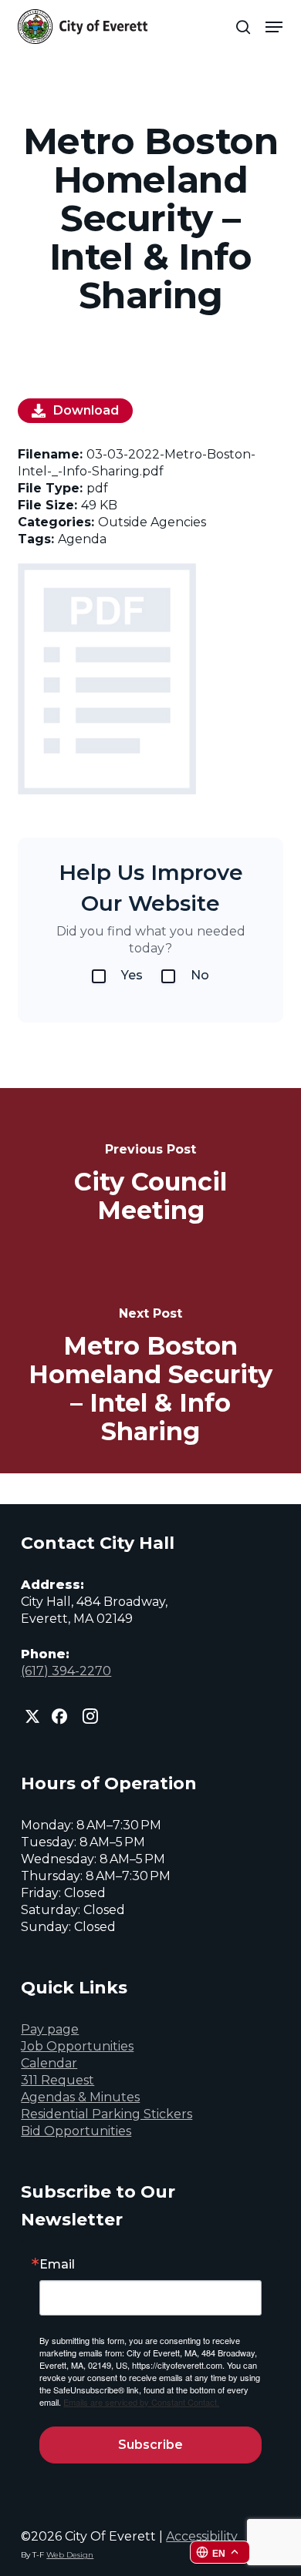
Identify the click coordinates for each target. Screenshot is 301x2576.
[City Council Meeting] (150, 1184)
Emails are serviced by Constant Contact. (141, 2402)
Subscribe (150, 2445)
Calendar (49, 2063)
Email (57, 2265)
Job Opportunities (77, 2046)
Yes (132, 975)
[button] (274, 27)
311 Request (57, 2080)
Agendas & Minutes (80, 2097)
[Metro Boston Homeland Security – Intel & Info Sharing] (150, 1377)
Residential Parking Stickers (107, 2114)
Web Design (70, 2555)
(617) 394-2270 (66, 1671)
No (200, 975)
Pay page (50, 2029)
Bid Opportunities (76, 2131)
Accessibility (202, 2536)
